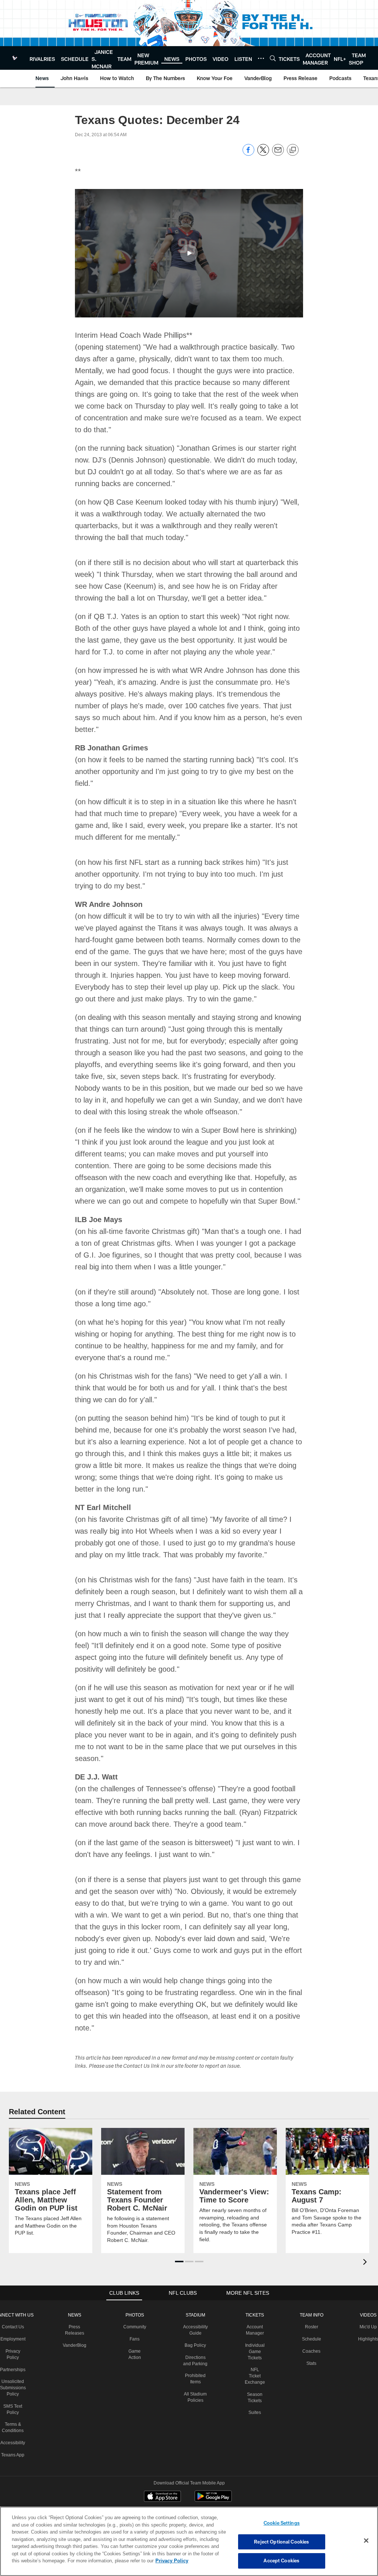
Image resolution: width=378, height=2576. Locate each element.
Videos (367, 2291)
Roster (311, 2303)
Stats (311, 2340)
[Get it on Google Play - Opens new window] (213, 2476)
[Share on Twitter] (263, 154)
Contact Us (14, 2303)
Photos (135, 2291)
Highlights (367, 2315)
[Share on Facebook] (248, 154)
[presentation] (366, 2239)
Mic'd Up (367, 2303)
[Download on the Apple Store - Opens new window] (162, 2473)
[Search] (273, 58)
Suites (255, 2389)
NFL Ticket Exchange (255, 2352)
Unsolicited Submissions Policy (13, 2364)
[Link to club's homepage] (15, 58)
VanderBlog (75, 2322)
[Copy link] (293, 150)
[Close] (366, 2541)
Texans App (14, 2431)
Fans (135, 2315)
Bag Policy (197, 2322)
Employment (13, 2315)
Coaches (311, 2328)
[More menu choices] (261, 58)
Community (135, 2303)
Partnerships (14, 2346)
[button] (189, 253)
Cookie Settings (282, 2523)
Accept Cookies (281, 2560)
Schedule (311, 2315)
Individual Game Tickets (255, 2328)
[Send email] (278, 154)
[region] (189, 2541)
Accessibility (13, 2419)
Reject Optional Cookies (281, 2542)
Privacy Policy (138, 2560)
